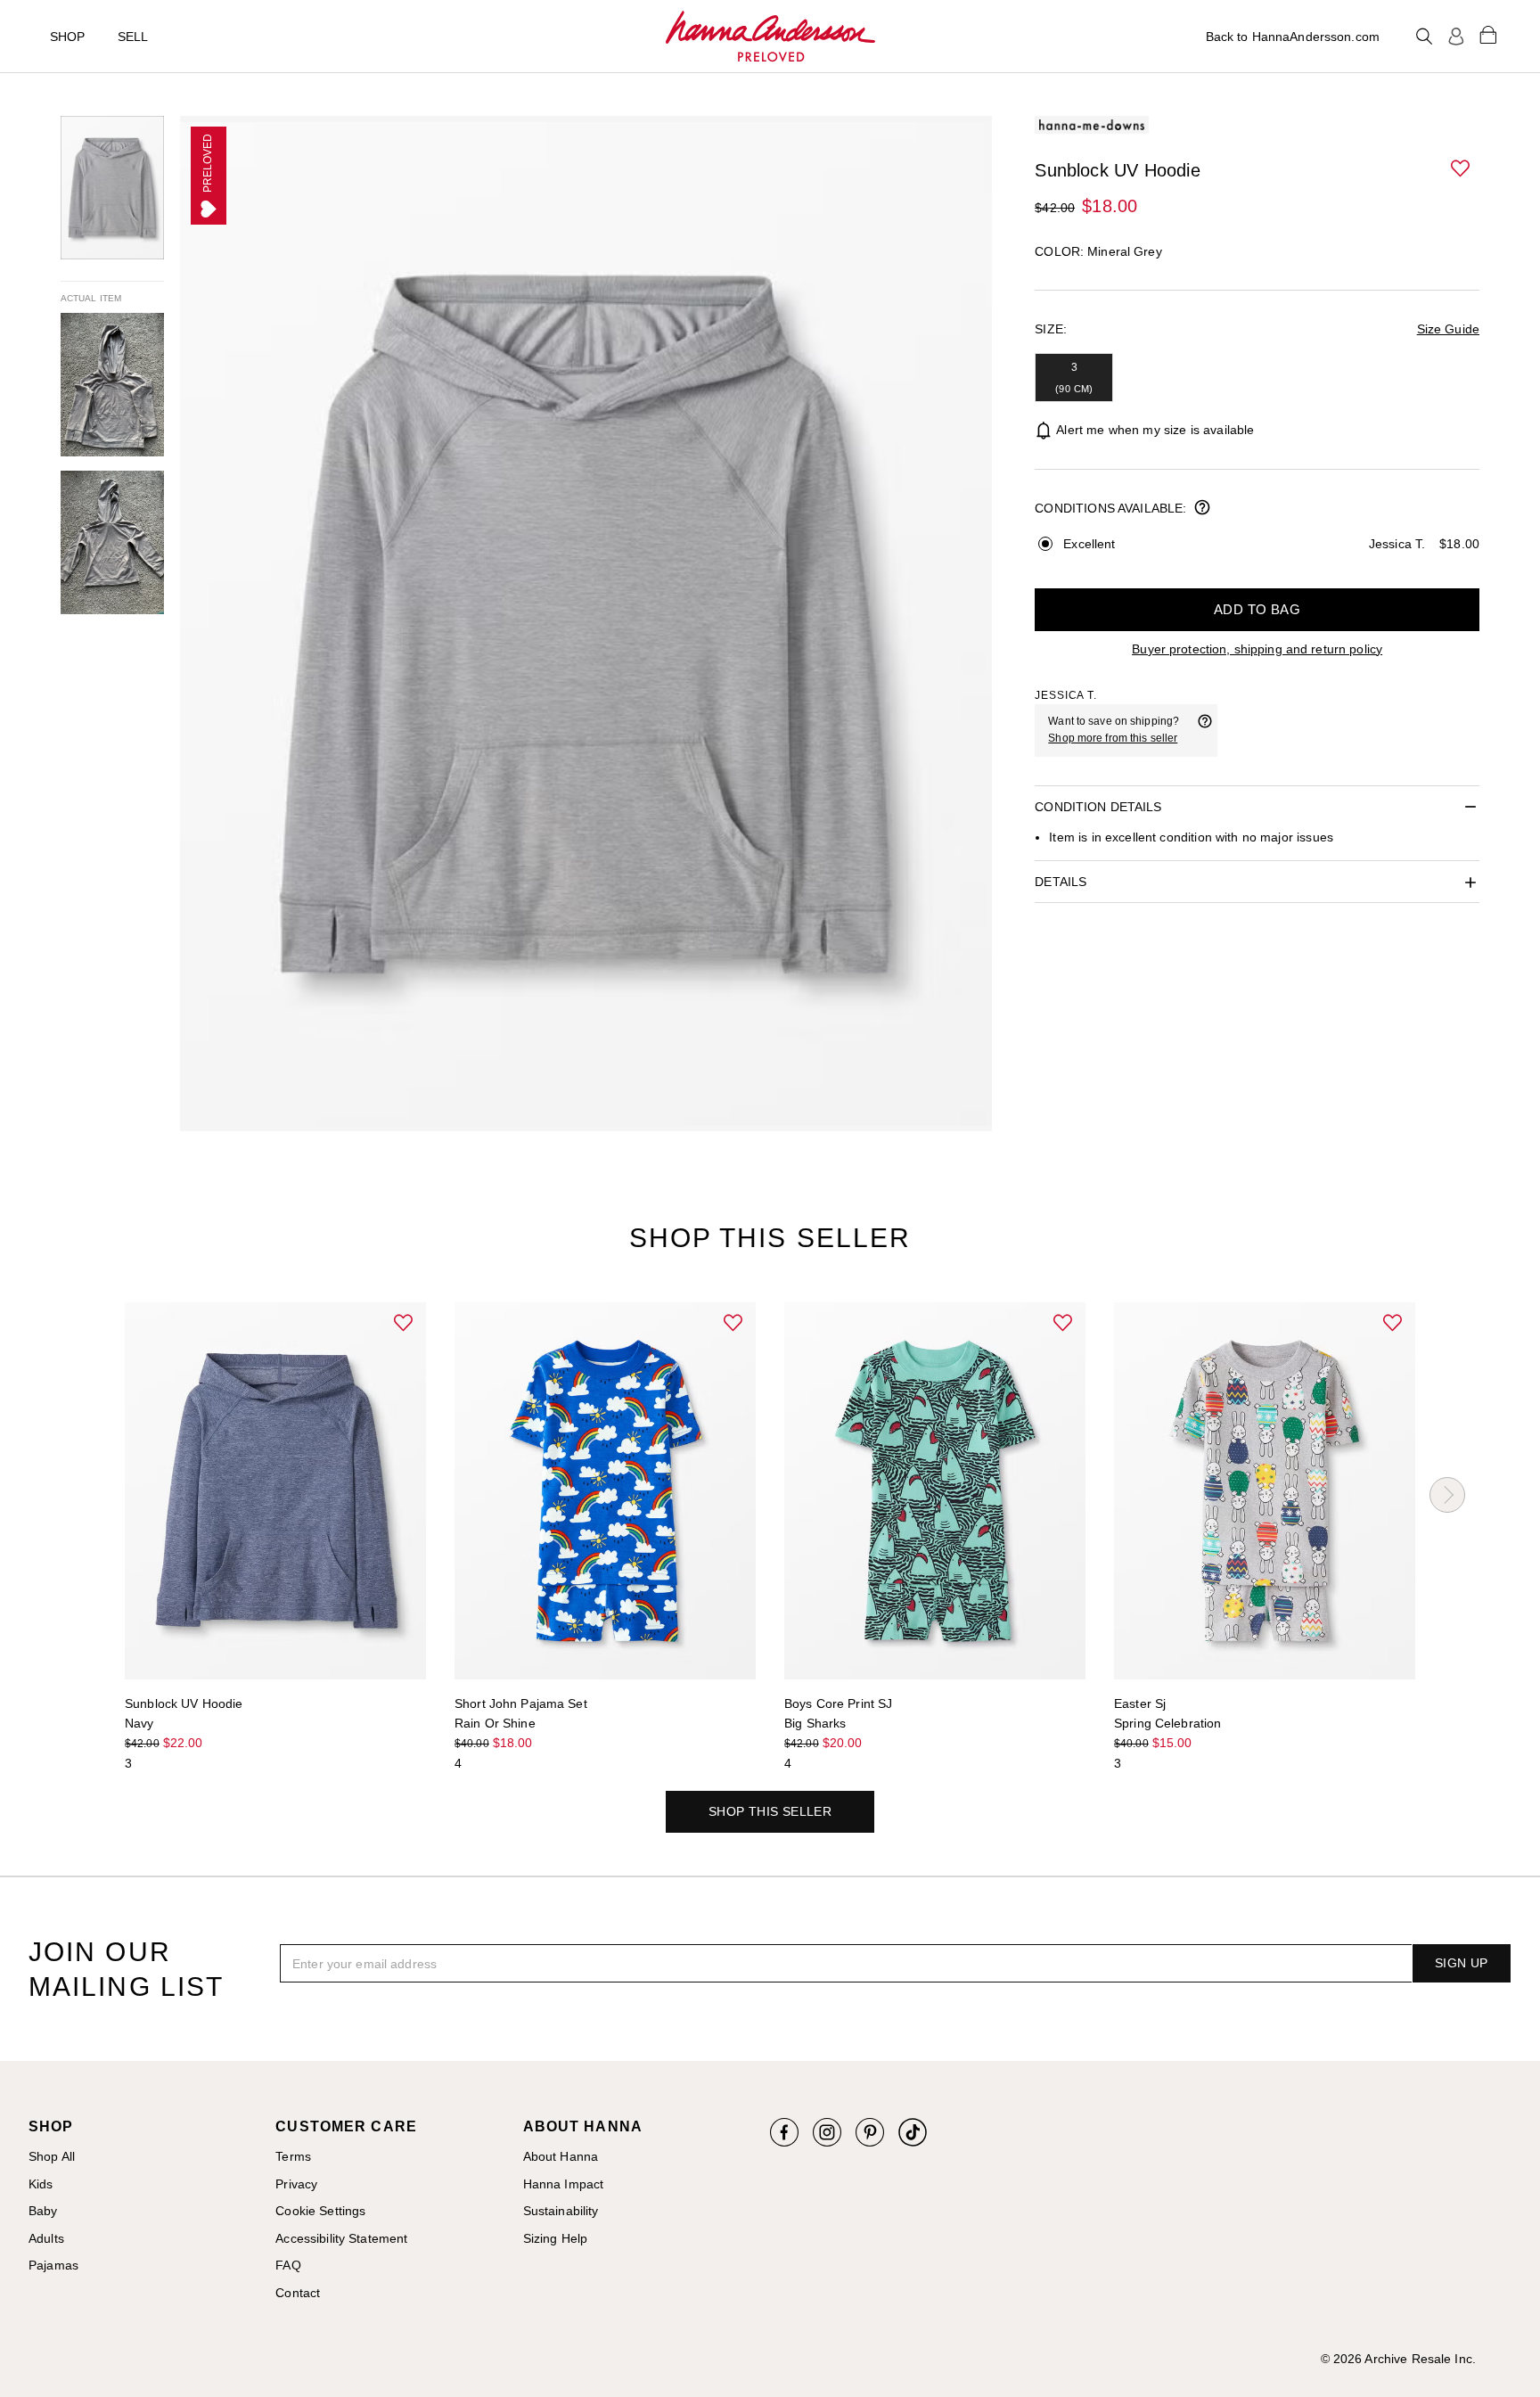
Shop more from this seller (1113, 738)
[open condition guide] (1202, 509)
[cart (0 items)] (1488, 34)
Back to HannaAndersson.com (1293, 37)
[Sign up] (1456, 37)
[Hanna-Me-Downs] (770, 37)
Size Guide (1448, 329)
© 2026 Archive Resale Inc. (1398, 2359)
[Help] (1205, 730)
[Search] (1424, 37)
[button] (1462, 169)
